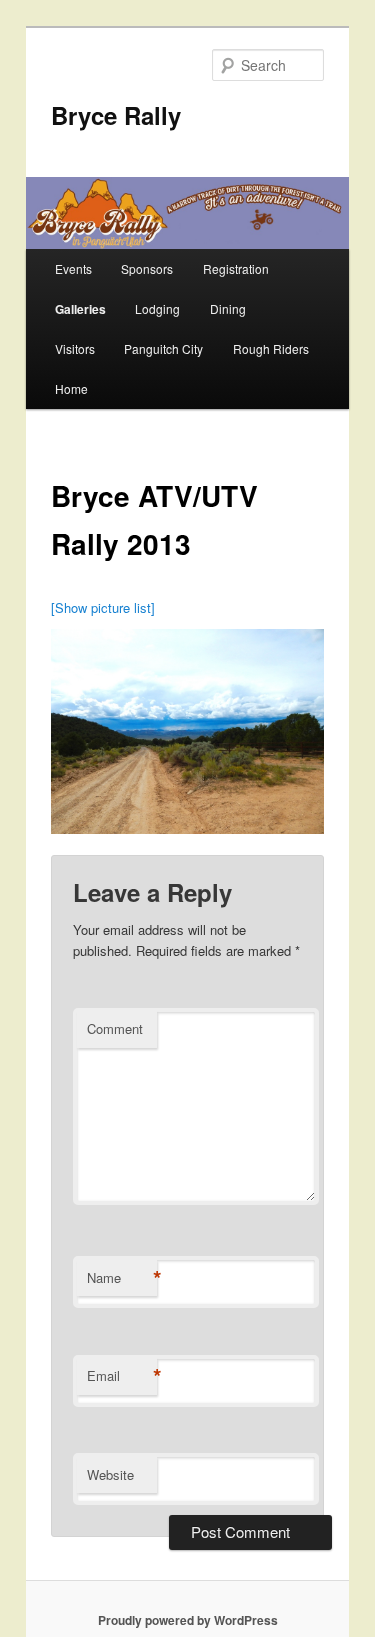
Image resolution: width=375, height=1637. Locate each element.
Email (122, 1376)
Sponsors (147, 268)
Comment (115, 1028)
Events (73, 268)
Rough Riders (271, 348)
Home (71, 388)
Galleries (80, 309)
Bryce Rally (116, 115)
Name (122, 1278)
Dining (228, 308)
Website (110, 1474)
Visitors (75, 348)
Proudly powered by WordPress (188, 1620)
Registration (236, 268)
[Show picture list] (103, 607)
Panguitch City (163, 348)
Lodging (157, 308)
